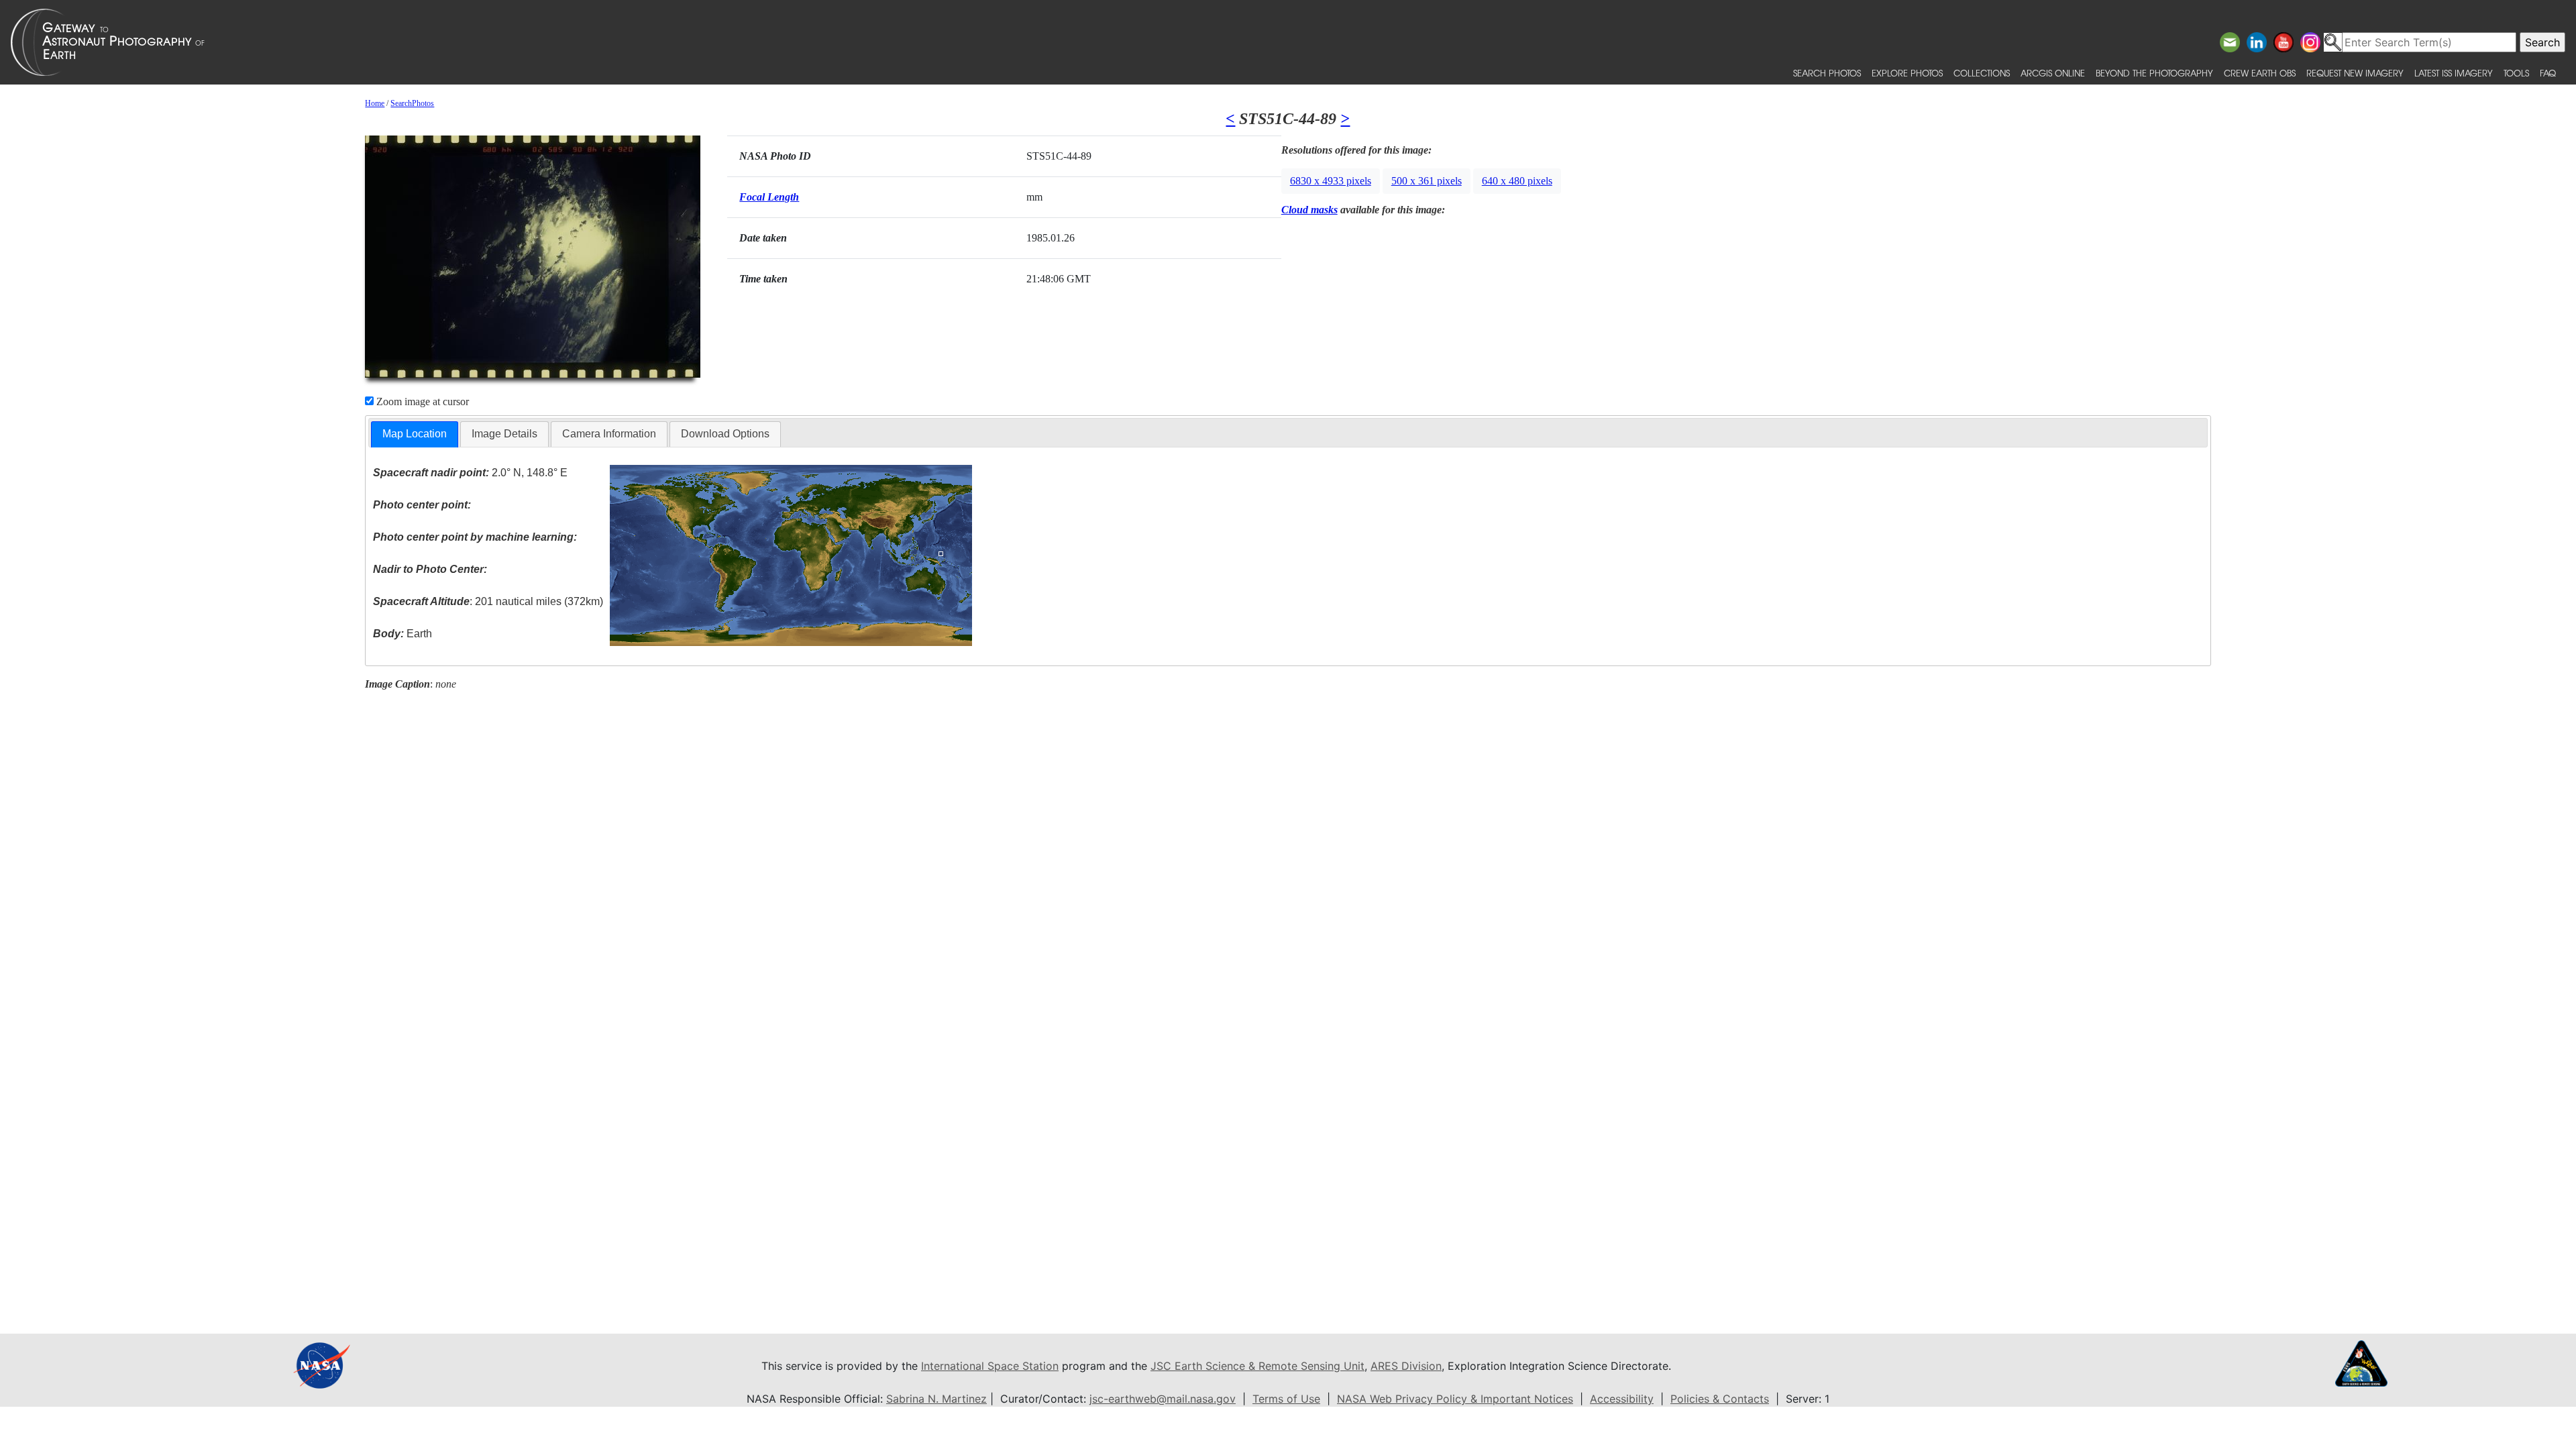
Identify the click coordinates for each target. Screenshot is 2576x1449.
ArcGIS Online (2053, 73)
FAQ (2548, 73)
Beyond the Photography (2154, 73)
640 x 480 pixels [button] (1517, 181)
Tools (2516, 73)
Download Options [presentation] (725, 434)
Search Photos (1827, 73)
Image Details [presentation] (504, 434)
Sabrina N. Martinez (936, 1399)
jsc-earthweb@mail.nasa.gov (1163, 1399)
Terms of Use (1286, 1399)
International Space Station (990, 1366)
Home (375, 103)
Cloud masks (1309, 210)
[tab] (415, 434)
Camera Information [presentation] (609, 434)
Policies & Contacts (1720, 1399)
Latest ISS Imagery (2454, 73)
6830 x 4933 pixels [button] (1331, 181)
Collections (1982, 73)
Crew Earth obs (2260, 73)
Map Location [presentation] (415, 434)
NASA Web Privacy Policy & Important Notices (1455, 1399)
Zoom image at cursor (421, 401)
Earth (402, 634)
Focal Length (769, 197)
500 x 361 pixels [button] (1427, 181)
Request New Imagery (2355, 73)
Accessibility (1622, 1399)
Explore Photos (1907, 73)
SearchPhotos (412, 103)
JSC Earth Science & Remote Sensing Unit (1257, 1366)
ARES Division (1406, 1366)
